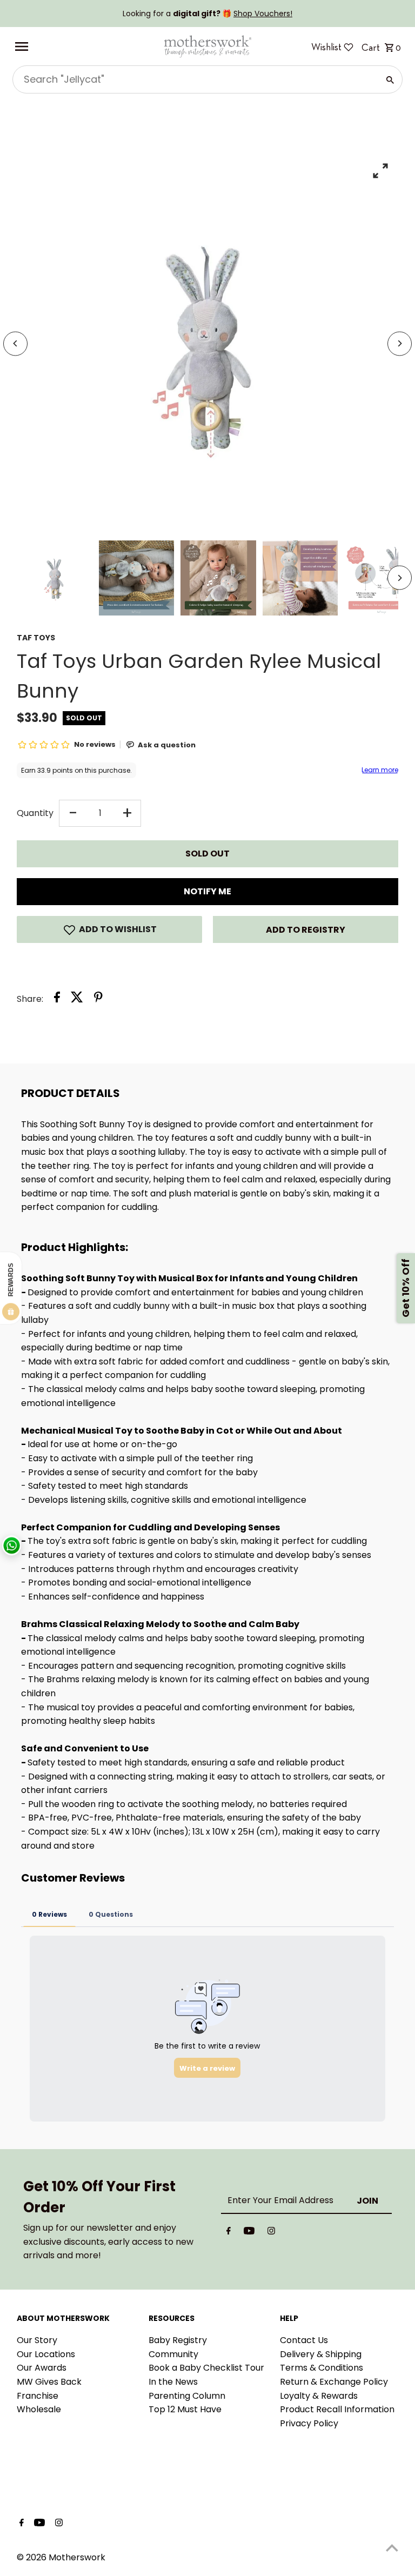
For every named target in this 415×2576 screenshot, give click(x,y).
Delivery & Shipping (321, 2354)
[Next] (400, 343)
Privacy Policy (309, 2423)
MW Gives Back (49, 2382)
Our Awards (42, 2368)
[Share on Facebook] (57, 999)
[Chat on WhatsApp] (12, 1546)
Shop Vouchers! (263, 14)
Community (173, 2354)
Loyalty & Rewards (319, 2396)
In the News (173, 2382)
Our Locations (46, 2354)
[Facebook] (229, 2233)
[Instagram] (271, 2233)
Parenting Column (187, 2396)
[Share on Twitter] (77, 999)
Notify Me (207, 891)
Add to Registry (306, 930)
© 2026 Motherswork (61, 2557)
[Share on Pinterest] (98, 999)
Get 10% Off (406, 1288)
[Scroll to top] (392, 2548)
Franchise (38, 2396)
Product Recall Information (337, 2409)
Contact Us (304, 2340)
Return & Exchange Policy (334, 2382)
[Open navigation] (85, 46)
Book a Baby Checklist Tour (206, 2368)
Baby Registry (178, 2340)
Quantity (35, 813)
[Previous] (15, 343)
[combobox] (195, 79)
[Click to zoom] (381, 170)
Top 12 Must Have (185, 2409)
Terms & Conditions (322, 2368)
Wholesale (39, 2409)
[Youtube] (249, 2233)
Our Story (37, 2340)
